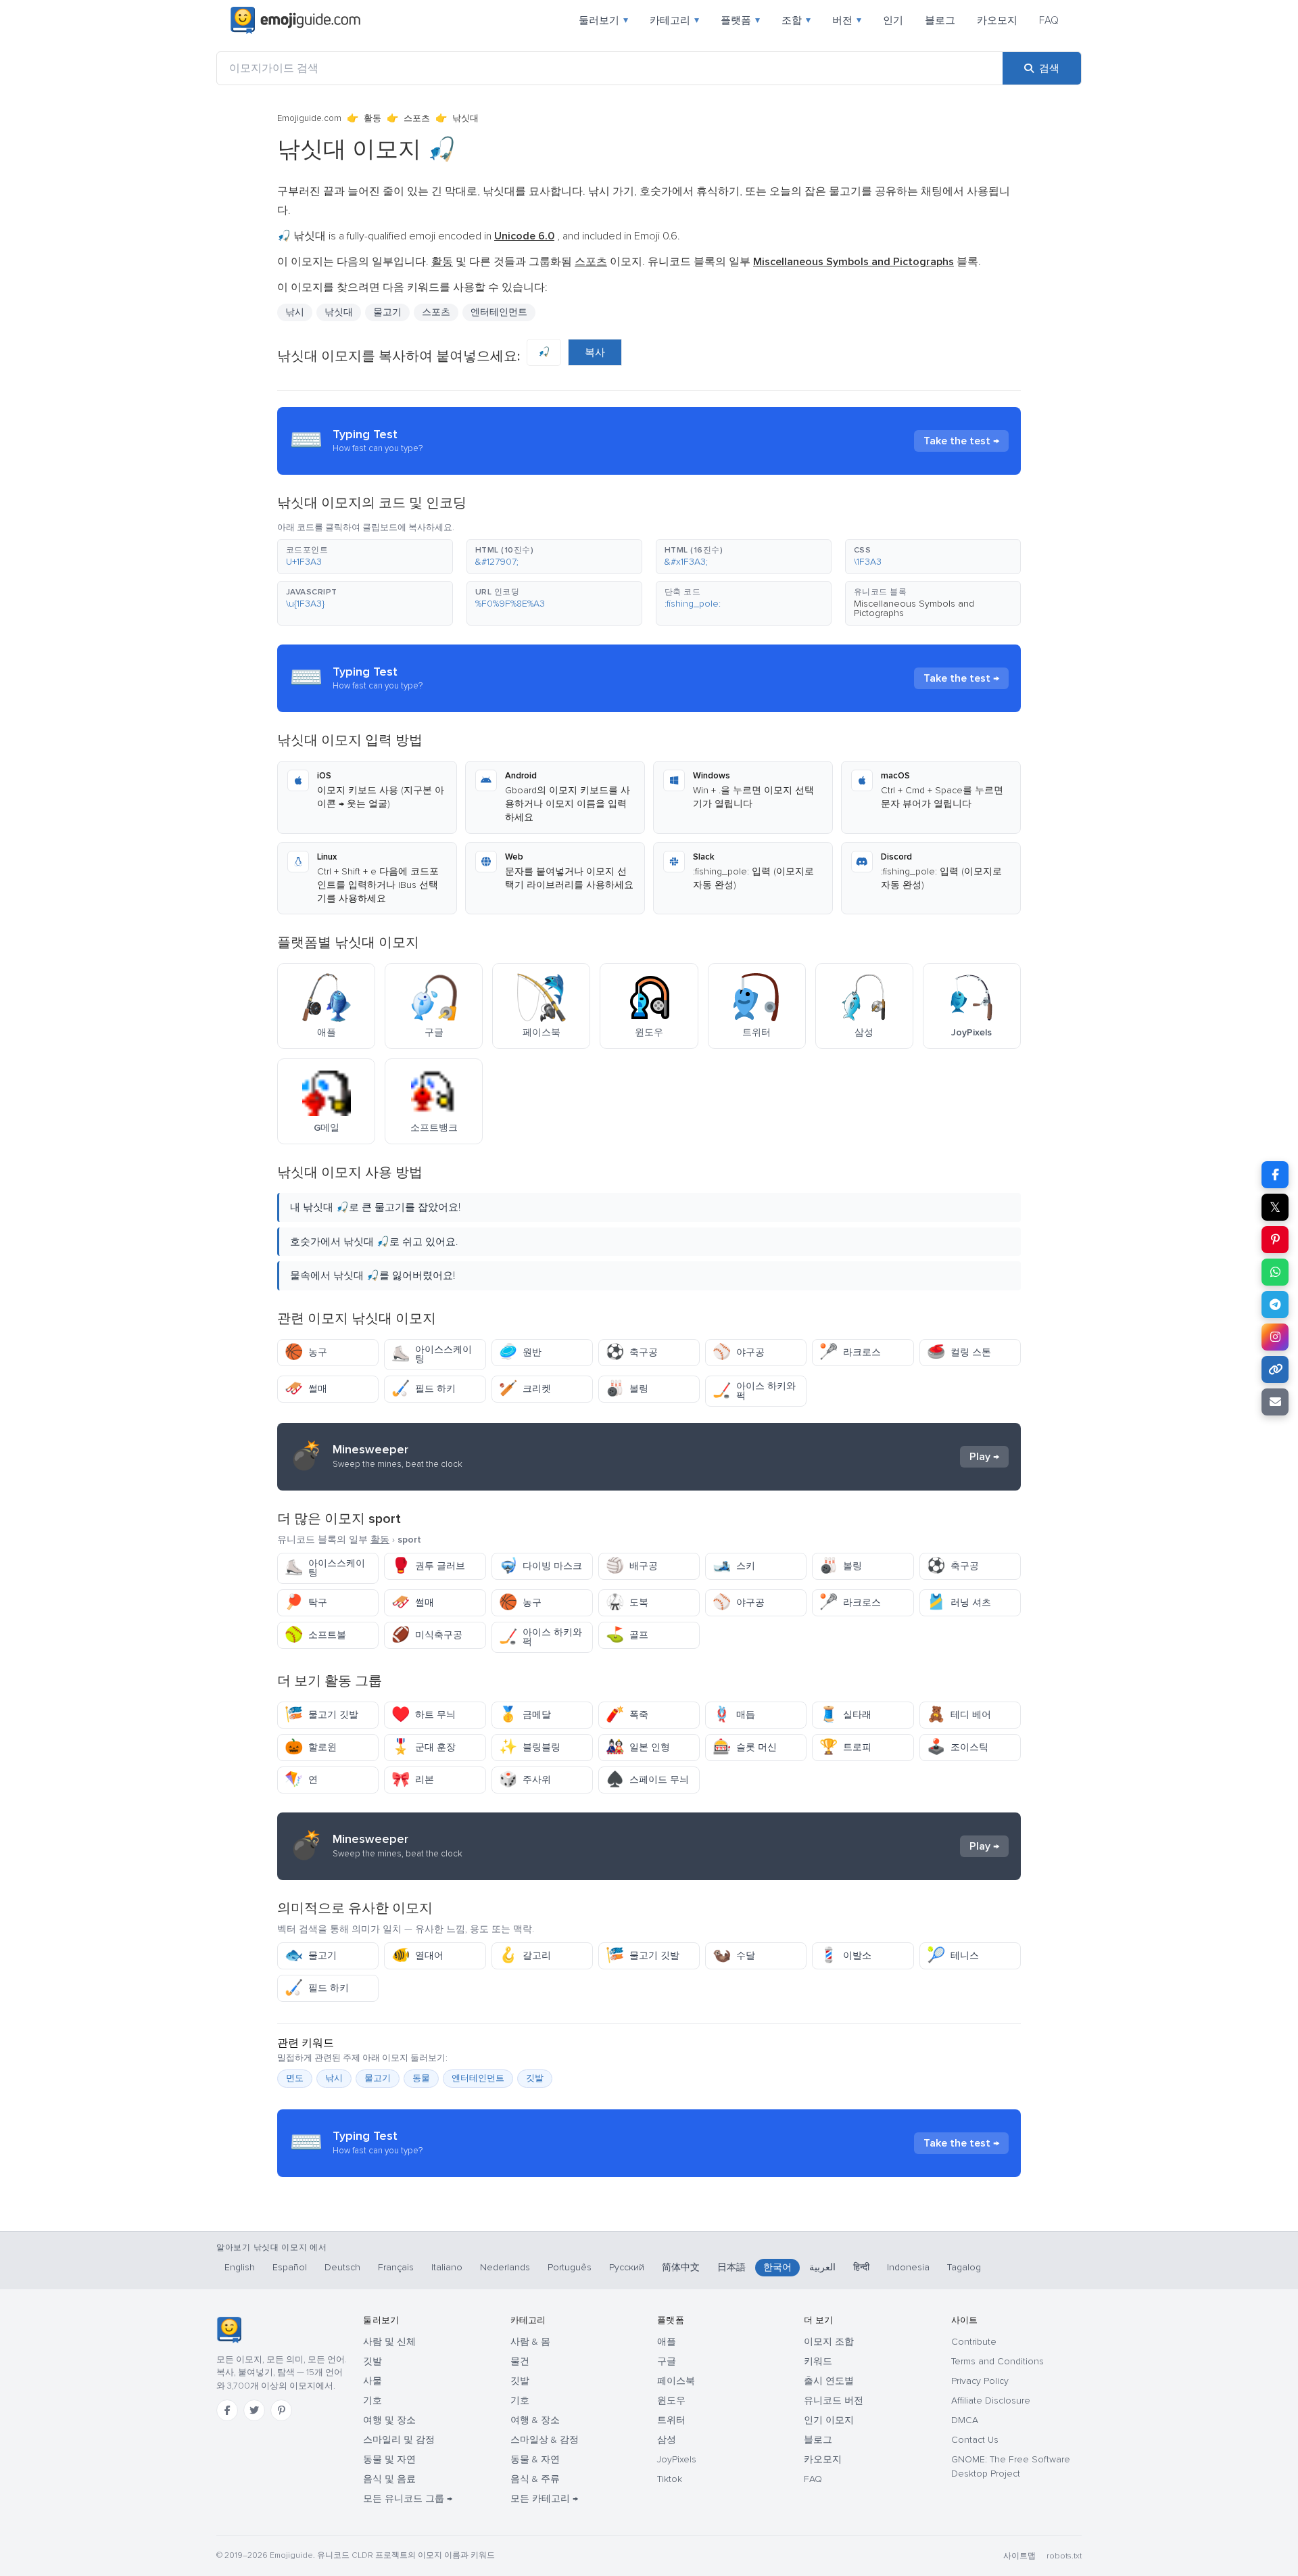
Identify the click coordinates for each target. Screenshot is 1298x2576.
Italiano (447, 2267)
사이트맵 (1019, 2556)
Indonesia (908, 2267)
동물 (421, 2078)
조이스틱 (958, 1747)
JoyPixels (677, 2459)
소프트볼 (315, 1635)
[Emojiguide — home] (295, 20)
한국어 (777, 2267)
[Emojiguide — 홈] (229, 2330)
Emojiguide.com (309, 118)
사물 (372, 2381)
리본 (413, 1780)
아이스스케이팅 (432, 1354)
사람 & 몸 (530, 2342)
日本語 (731, 2267)
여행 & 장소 (535, 2420)
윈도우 (671, 2401)
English (240, 2267)
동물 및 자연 (389, 2459)
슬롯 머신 (745, 1747)
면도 (295, 2078)
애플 (667, 2342)
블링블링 (530, 1747)
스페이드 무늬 (647, 1780)
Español (290, 2267)
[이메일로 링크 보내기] (1275, 1402)
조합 (796, 20)
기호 (372, 2401)
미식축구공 (427, 1635)
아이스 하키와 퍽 (754, 1391)
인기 (893, 20)
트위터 (671, 2420)
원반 (520, 1352)
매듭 (734, 1715)
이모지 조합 (829, 2342)
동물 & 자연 (535, 2459)
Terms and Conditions (997, 2361)
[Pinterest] (281, 2410)
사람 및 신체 (389, 2342)
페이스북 (676, 2381)
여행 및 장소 (389, 2420)
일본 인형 (638, 1747)
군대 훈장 (424, 1747)
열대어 (417, 1956)
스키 (734, 1566)
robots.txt (1064, 2556)
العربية (822, 2267)
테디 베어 (959, 1715)
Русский (627, 2267)
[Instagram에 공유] (1275, 1337)
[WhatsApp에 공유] (1275, 1272)
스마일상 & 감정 (545, 2440)
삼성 (667, 2440)
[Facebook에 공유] (1275, 1175)
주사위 (525, 1780)
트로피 (845, 1747)
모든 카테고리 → (544, 2499)
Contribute (974, 2342)
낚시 (295, 312)
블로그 (940, 20)
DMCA (965, 2420)
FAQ (1049, 20)
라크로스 (850, 1352)
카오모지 (997, 20)
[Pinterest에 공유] (1275, 1240)
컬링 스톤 (959, 1352)
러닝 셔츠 (959, 1602)
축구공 (632, 1352)
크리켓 (525, 1389)
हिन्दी (861, 2267)
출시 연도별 (829, 2381)
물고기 (311, 1956)
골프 (627, 1635)
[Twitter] (254, 2410)
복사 (595, 352)
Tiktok (670, 2479)
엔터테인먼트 (499, 312)
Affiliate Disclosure (991, 2401)
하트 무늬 (424, 1715)
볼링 (627, 1389)
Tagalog (964, 2267)
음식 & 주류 (535, 2479)
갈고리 (525, 1956)
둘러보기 (603, 20)
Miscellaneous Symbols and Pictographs (914, 608)
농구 (306, 1352)
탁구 (306, 1602)
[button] (365, 557)
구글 (667, 2361)
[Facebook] (227, 2410)
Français (396, 2267)
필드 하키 (424, 1389)
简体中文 (681, 2267)
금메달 (525, 1715)
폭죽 (627, 1715)
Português (570, 2267)
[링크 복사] (1275, 1369)
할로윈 (311, 1747)
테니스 (953, 1956)
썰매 (306, 1389)
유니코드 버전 (834, 2401)
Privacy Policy (980, 2381)
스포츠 (417, 118)
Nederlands (505, 2267)
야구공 (739, 1352)
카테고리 (674, 20)
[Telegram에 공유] (1275, 1305)
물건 (520, 2361)
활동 (372, 118)
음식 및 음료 (389, 2479)
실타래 (845, 1715)
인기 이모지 (829, 2420)
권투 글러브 (428, 1566)
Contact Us (975, 2440)
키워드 (818, 2361)
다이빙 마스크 (540, 1566)
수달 (734, 1956)
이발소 (845, 1956)
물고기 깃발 (321, 1715)
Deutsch (342, 2267)
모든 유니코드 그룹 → (408, 2499)
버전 (847, 20)
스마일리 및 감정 (399, 2440)
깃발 (535, 2078)
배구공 (632, 1566)
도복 (627, 1602)
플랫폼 (740, 20)
